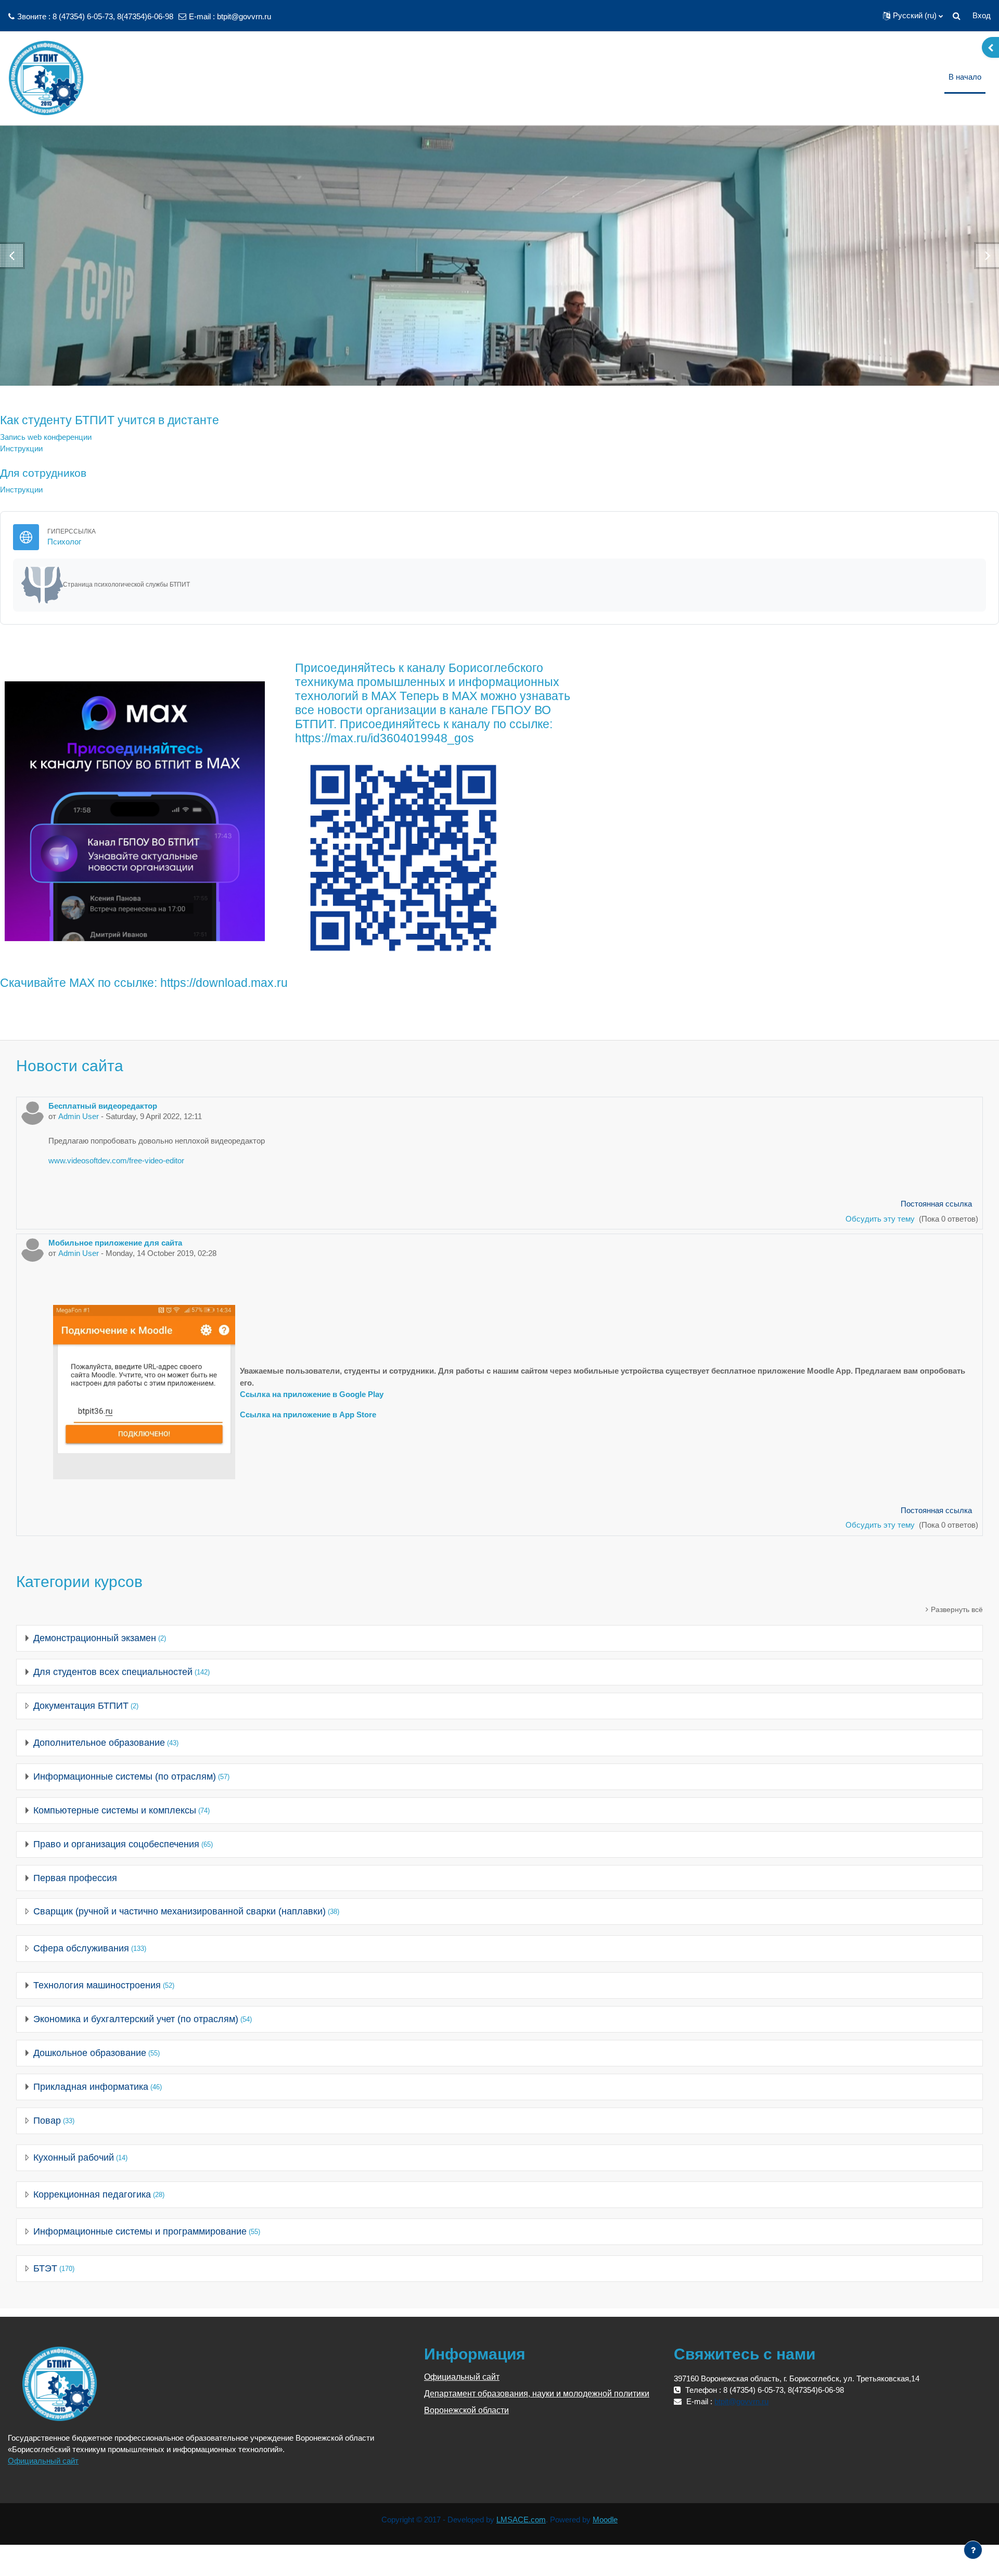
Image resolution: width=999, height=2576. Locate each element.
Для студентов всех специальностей (113, 1672)
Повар (47, 2121)
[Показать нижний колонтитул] (973, 2550)
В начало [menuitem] (965, 77)
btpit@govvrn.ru (244, 16)
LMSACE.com (521, 2520)
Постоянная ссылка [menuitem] (936, 1204)
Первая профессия (75, 1878)
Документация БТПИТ (81, 1706)
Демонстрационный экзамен (95, 1638)
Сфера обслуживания (81, 1948)
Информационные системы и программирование (140, 2231)
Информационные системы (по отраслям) (125, 1776)
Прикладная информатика (91, 2087)
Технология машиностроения (97, 1985)
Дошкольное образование (90, 2053)
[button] (913, 16)
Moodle (605, 2520)
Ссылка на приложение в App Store (308, 1414)
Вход (982, 15)
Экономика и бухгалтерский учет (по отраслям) (136, 2019)
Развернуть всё (957, 1609)
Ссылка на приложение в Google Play (312, 1394)
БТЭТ (45, 2268)
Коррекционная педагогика (92, 2194)
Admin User (79, 1116)
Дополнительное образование (99, 1743)
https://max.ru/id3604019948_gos (385, 738)
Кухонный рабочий (74, 2158)
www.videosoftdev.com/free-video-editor (116, 1160)
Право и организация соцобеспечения (116, 1844)
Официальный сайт (43, 2461)
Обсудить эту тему (881, 1219)
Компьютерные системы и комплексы (115, 1810)
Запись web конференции (46, 437)
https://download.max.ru (224, 983)
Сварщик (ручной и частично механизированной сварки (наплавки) (180, 1911)
